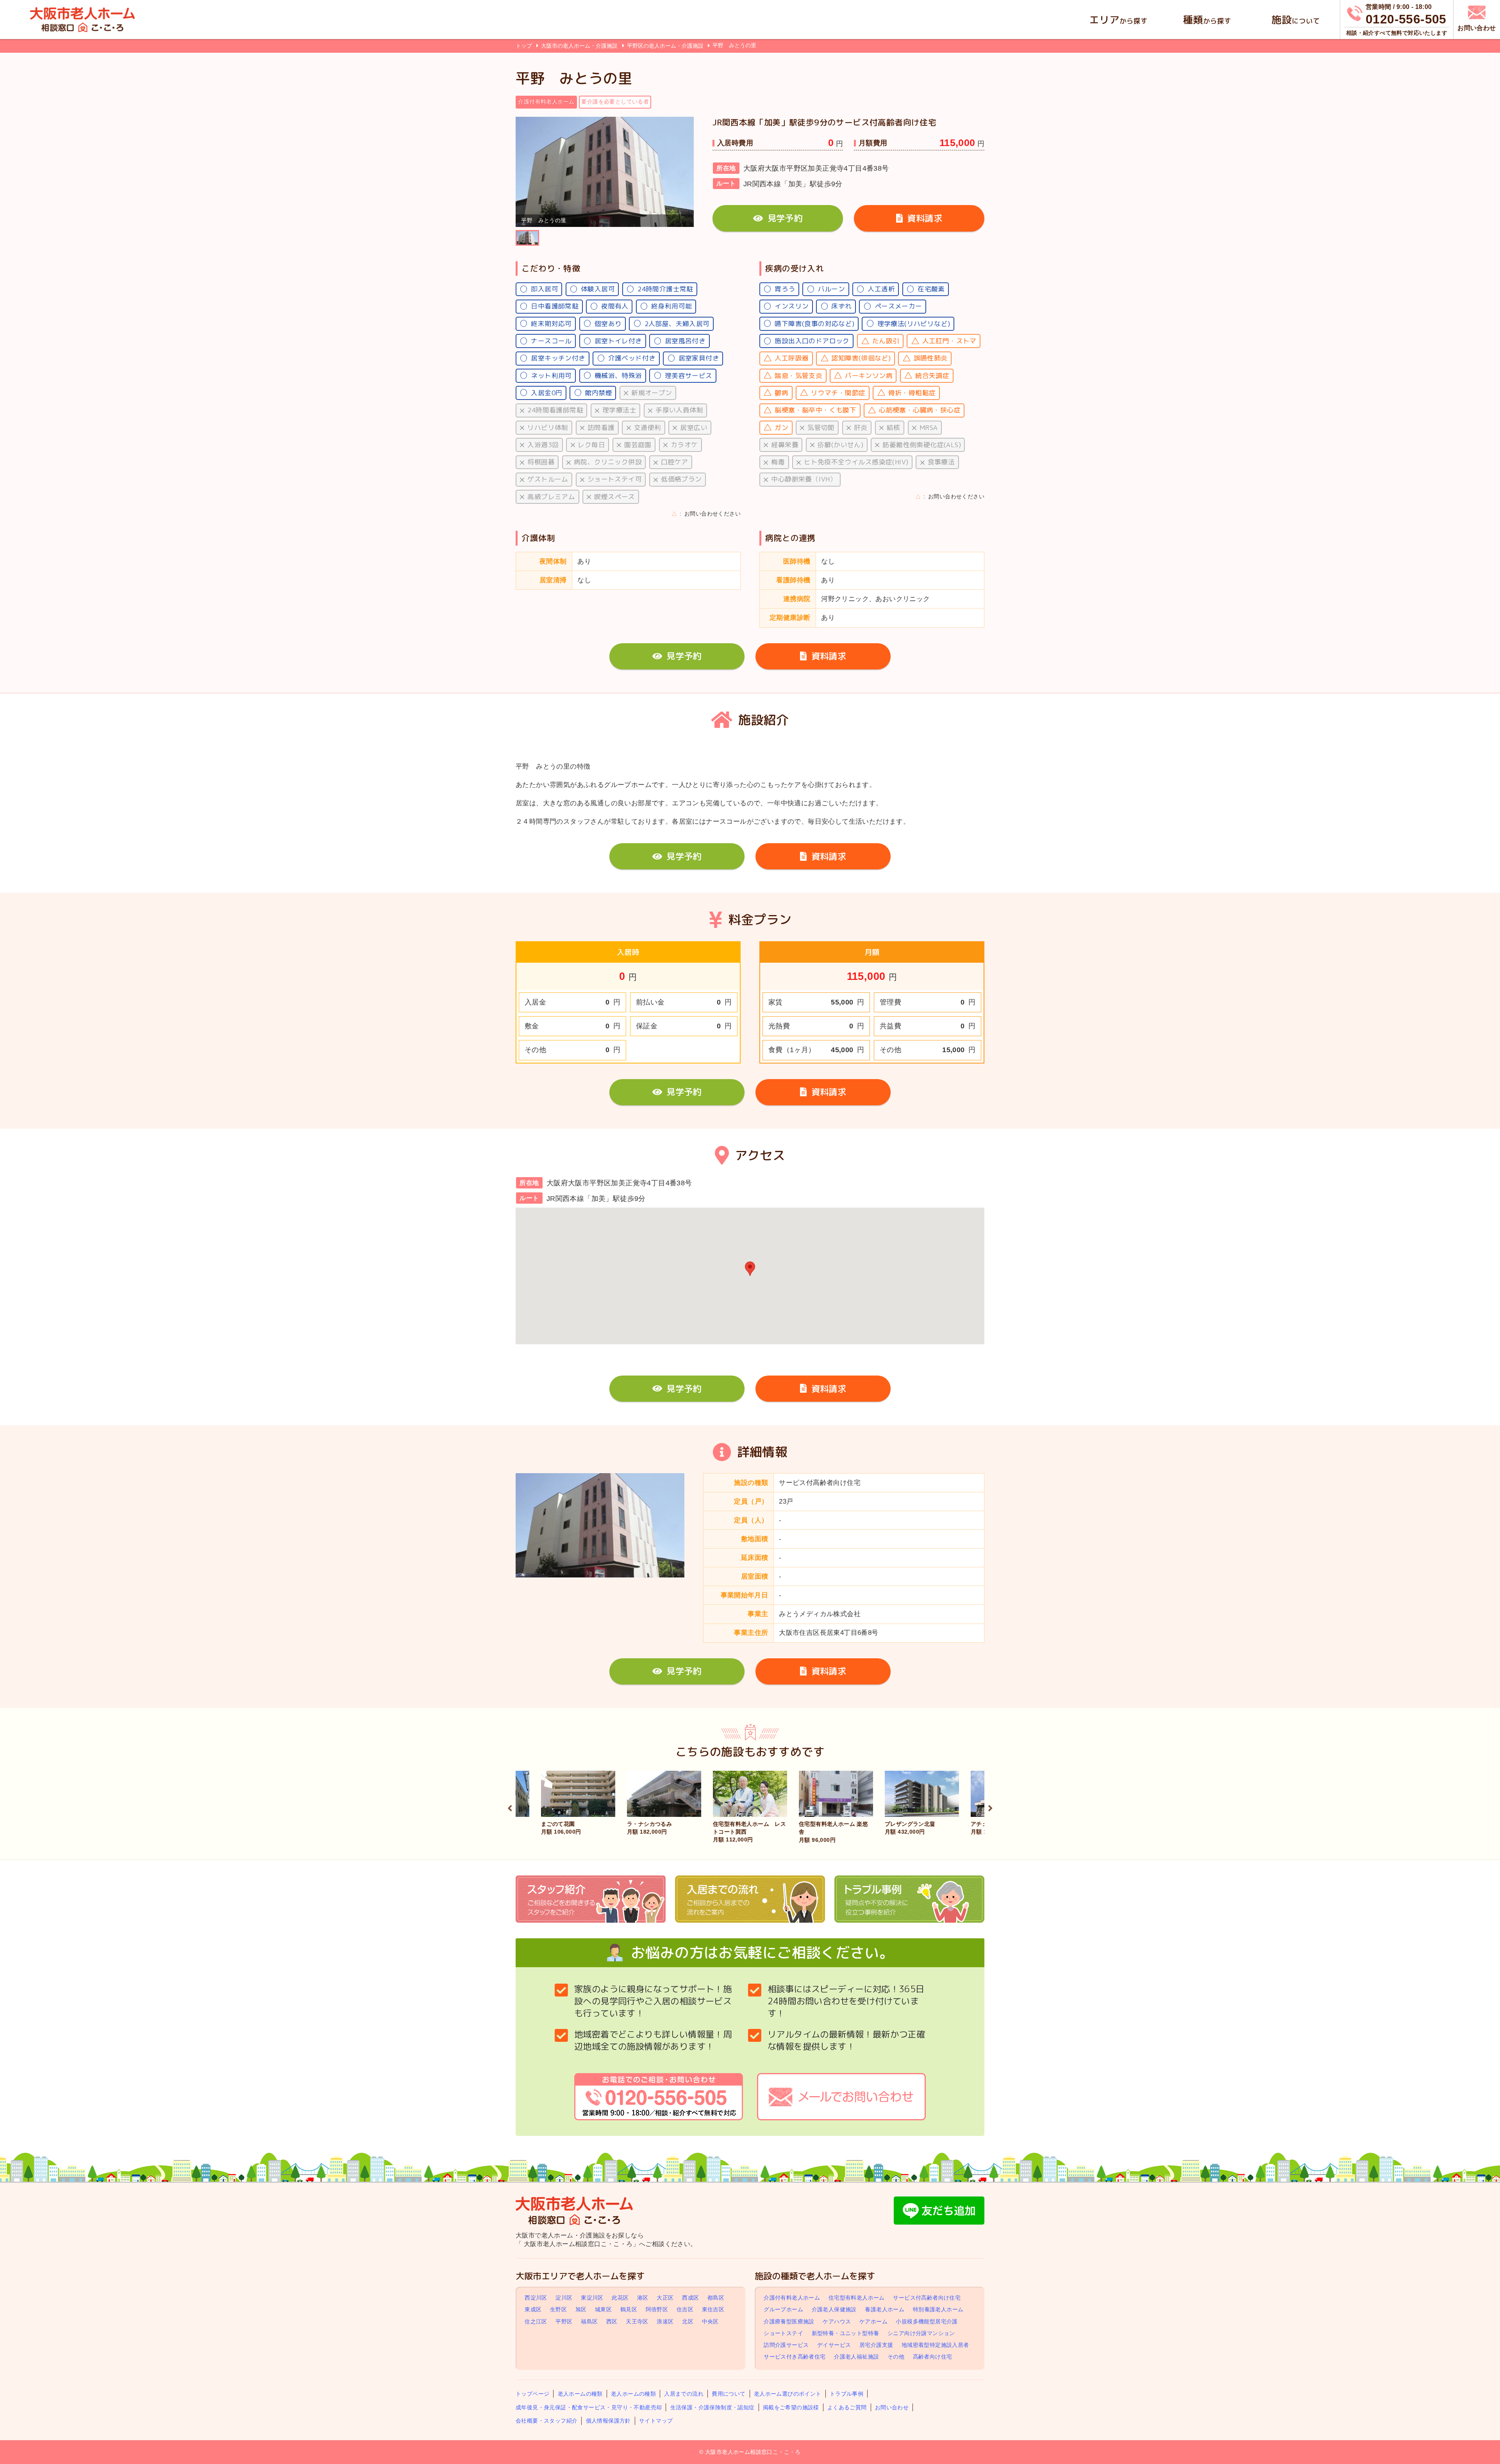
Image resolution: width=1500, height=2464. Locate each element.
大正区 (665, 2298)
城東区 (603, 2310)
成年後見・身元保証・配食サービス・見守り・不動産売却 (589, 2407)
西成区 (690, 2298)
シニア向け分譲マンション (921, 2333)
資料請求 (925, 218)
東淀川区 (592, 2298)
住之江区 (536, 2321)
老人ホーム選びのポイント (788, 2394)
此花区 (620, 2298)
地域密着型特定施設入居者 (935, 2345)
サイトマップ (656, 2421)
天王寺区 (637, 2321)
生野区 (558, 2310)
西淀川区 (536, 2298)
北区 (688, 2321)
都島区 (716, 2298)
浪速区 (665, 2321)
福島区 (589, 2321)
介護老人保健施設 (834, 2310)
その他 (896, 2357)
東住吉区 (713, 2310)
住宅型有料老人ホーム (857, 2298)
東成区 (533, 2310)
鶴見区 (629, 2310)
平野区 (564, 2321)
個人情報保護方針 (608, 2421)
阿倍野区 (657, 2310)
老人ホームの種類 (580, 2394)
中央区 (710, 2321)
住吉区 (685, 2310)
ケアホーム (873, 2321)
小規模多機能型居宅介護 (927, 2321)
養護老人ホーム (885, 2310)
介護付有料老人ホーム (792, 2298)
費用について (729, 2394)
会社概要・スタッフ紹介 (546, 2421)
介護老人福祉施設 (856, 2357)
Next (990, 1807)
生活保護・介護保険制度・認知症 (712, 2407)
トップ (524, 46)
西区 (612, 2321)
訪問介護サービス (786, 2345)
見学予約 (785, 218)
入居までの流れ (684, 2394)
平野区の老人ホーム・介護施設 (666, 46)
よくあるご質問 (847, 2407)
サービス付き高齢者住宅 (795, 2357)
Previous (510, 1807)
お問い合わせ (892, 2407)
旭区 (581, 2310)
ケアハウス (837, 2321)
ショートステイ (783, 2333)
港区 (643, 2298)
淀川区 (564, 2298)
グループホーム (783, 2310)
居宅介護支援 (876, 2345)
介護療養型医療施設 (789, 2321)
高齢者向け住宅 (933, 2357)
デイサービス (834, 2345)
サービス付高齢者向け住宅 (927, 2298)
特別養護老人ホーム (938, 2310)
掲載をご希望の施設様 (791, 2407)
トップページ (532, 2394)
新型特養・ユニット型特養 (846, 2333)
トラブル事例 (846, 2394)
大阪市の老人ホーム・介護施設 (580, 46)
